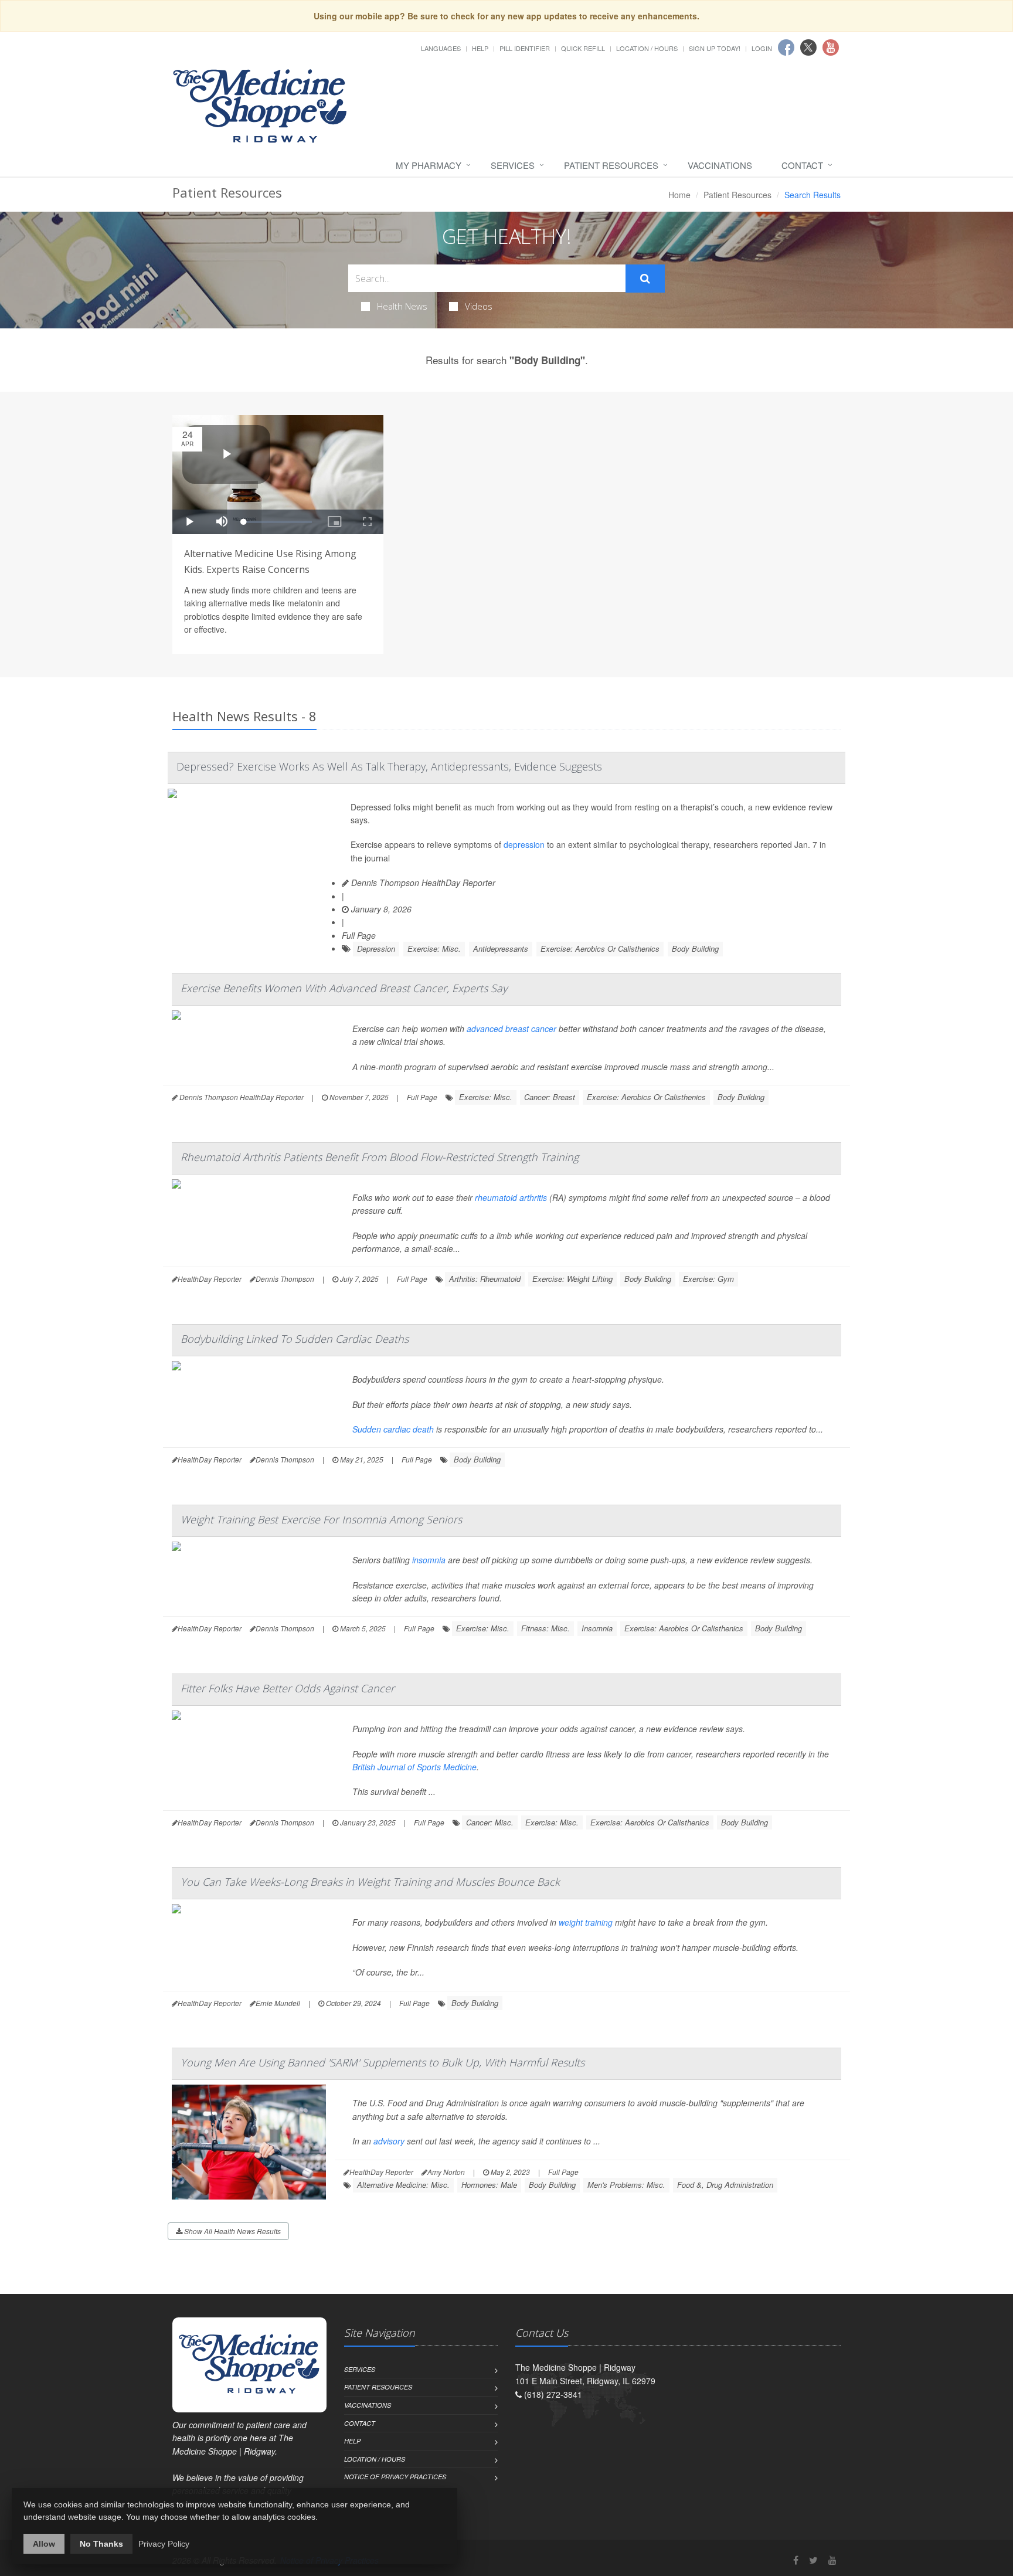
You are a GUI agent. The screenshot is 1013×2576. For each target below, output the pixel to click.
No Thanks (101, 2544)
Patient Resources (611, 165)
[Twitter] (813, 2560)
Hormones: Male (489, 2185)
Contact (802, 165)
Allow (44, 2544)
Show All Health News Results (232, 2231)
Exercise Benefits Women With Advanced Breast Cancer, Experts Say (344, 988)
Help (480, 48)
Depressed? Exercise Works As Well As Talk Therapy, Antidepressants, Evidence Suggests (389, 766)
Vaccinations (720, 165)
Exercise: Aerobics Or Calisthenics (600, 948)
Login (762, 48)
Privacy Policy (164, 2544)
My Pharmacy (429, 165)
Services (513, 165)
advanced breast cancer (511, 1029)
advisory (389, 2141)
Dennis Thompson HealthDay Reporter (422, 883)
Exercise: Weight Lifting (572, 1279)
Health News (402, 306)
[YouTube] (832, 2560)
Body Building (695, 948)
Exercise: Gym (708, 1279)
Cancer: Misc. (490, 1822)
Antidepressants (501, 948)
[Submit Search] (645, 279)
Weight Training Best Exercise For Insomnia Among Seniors (321, 1519)
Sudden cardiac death (393, 1429)
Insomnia (597, 1628)
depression (524, 844)
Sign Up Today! (715, 48)
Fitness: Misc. (545, 1628)
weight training (586, 1922)
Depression (376, 948)
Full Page (359, 935)
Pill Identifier (525, 48)
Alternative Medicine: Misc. (403, 2185)
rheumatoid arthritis (511, 1197)
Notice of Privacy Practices (395, 2477)
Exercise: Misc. (434, 948)
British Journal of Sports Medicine (414, 1767)
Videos (479, 306)
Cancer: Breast (550, 1097)
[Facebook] (796, 2560)
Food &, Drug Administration (725, 2185)
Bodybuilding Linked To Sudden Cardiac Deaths (295, 1339)
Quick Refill (583, 48)
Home (679, 195)
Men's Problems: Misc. (626, 2185)
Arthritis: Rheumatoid (485, 1279)
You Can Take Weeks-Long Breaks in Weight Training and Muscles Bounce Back (370, 1882)
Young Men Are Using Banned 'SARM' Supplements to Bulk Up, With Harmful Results (383, 2062)
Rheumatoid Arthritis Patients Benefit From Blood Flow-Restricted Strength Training (380, 1157)
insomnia (429, 1560)
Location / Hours (647, 48)
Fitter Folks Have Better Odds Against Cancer (288, 1688)
